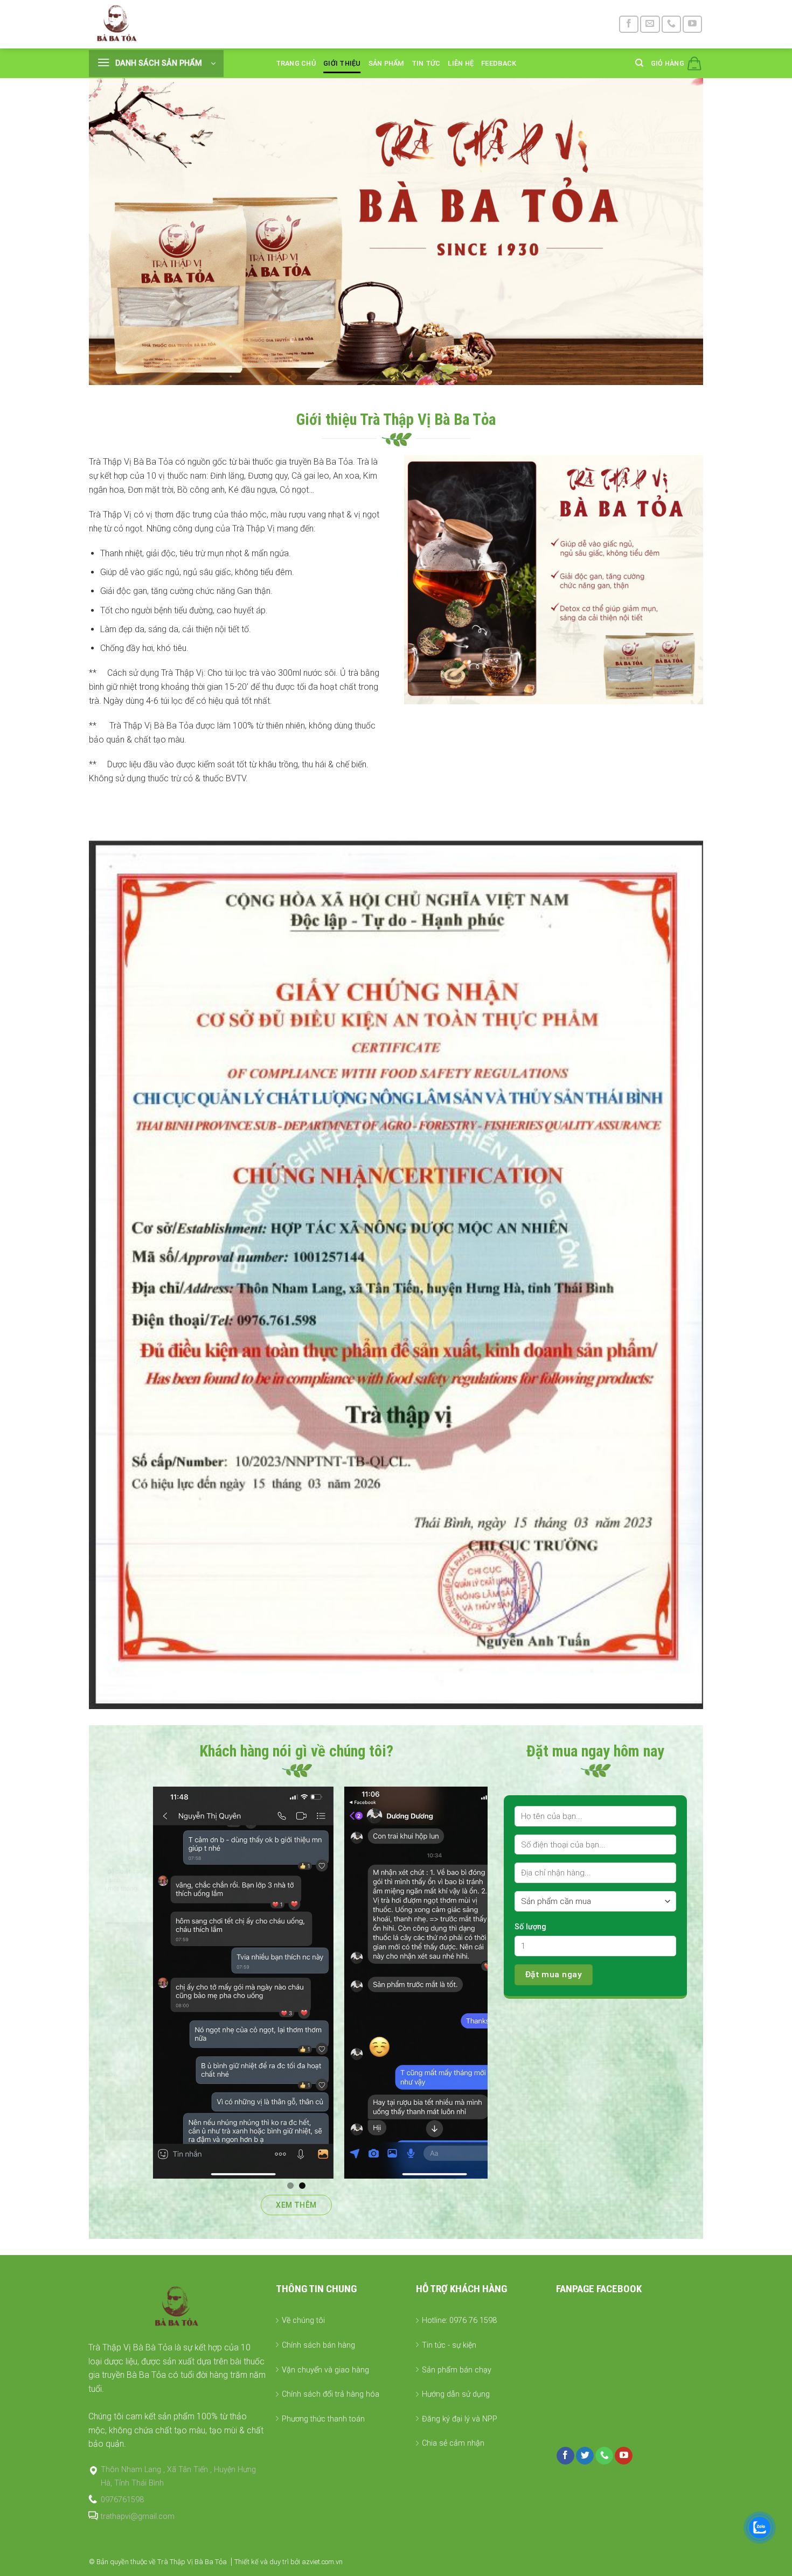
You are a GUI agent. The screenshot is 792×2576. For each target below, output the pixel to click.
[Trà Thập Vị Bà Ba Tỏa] (119, 24)
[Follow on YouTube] (692, 24)
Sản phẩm (386, 63)
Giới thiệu (342, 63)
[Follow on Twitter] (585, 2456)
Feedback (499, 63)
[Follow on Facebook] (629, 24)
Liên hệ (461, 63)
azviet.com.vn (322, 2562)
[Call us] (671, 24)
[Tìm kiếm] (639, 63)
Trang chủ (296, 63)
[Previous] (99, 1983)
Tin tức (426, 63)
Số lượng (530, 1927)
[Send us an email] (650, 24)
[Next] (494, 1983)
